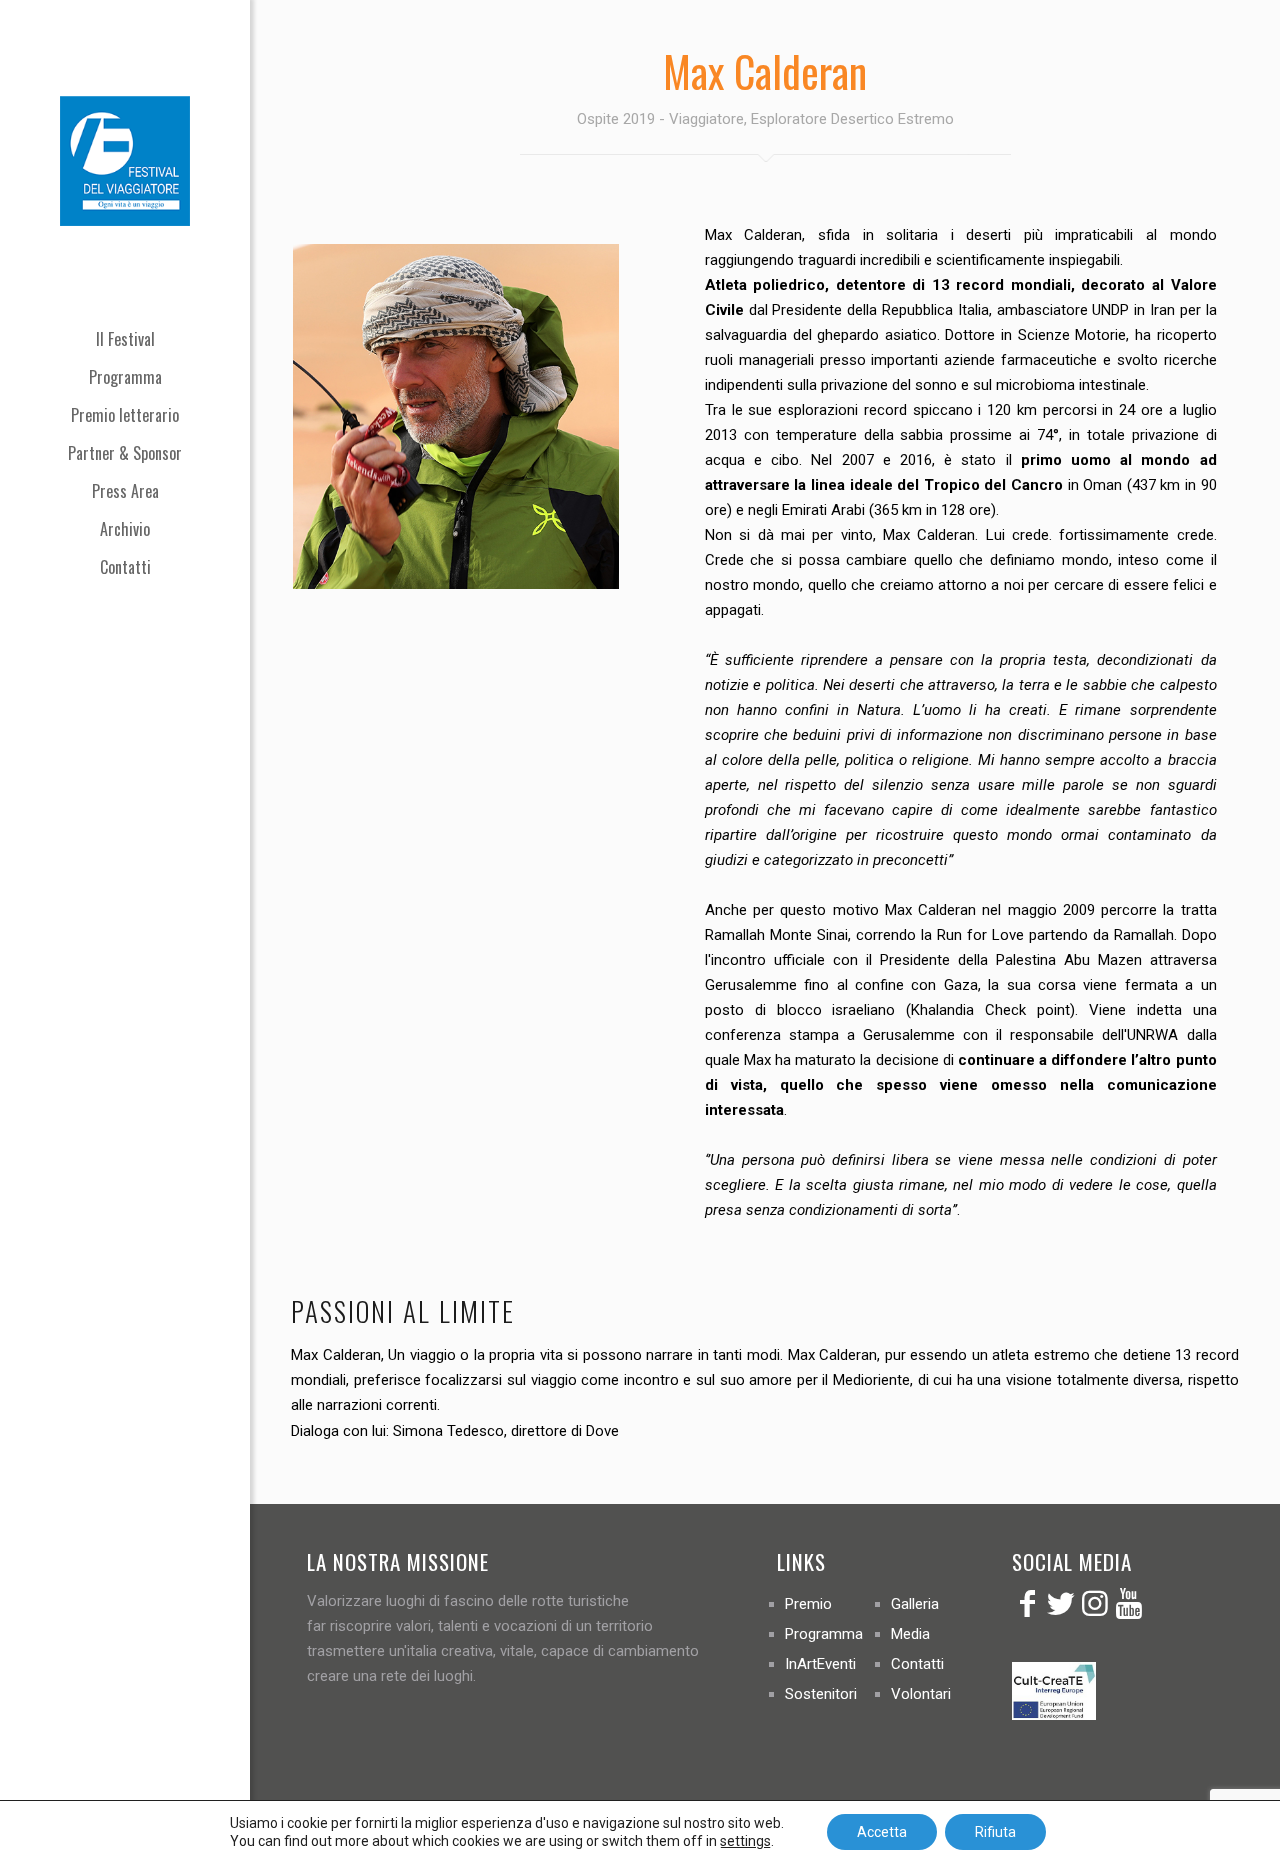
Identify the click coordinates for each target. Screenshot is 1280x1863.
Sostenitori (821, 1694)
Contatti (917, 1664)
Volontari (921, 1694)
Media (910, 1634)
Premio (808, 1604)
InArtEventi (820, 1664)
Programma (824, 1634)
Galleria (915, 1604)
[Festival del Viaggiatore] (125, 160)
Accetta (882, 1832)
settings (745, 1841)
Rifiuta (995, 1832)
